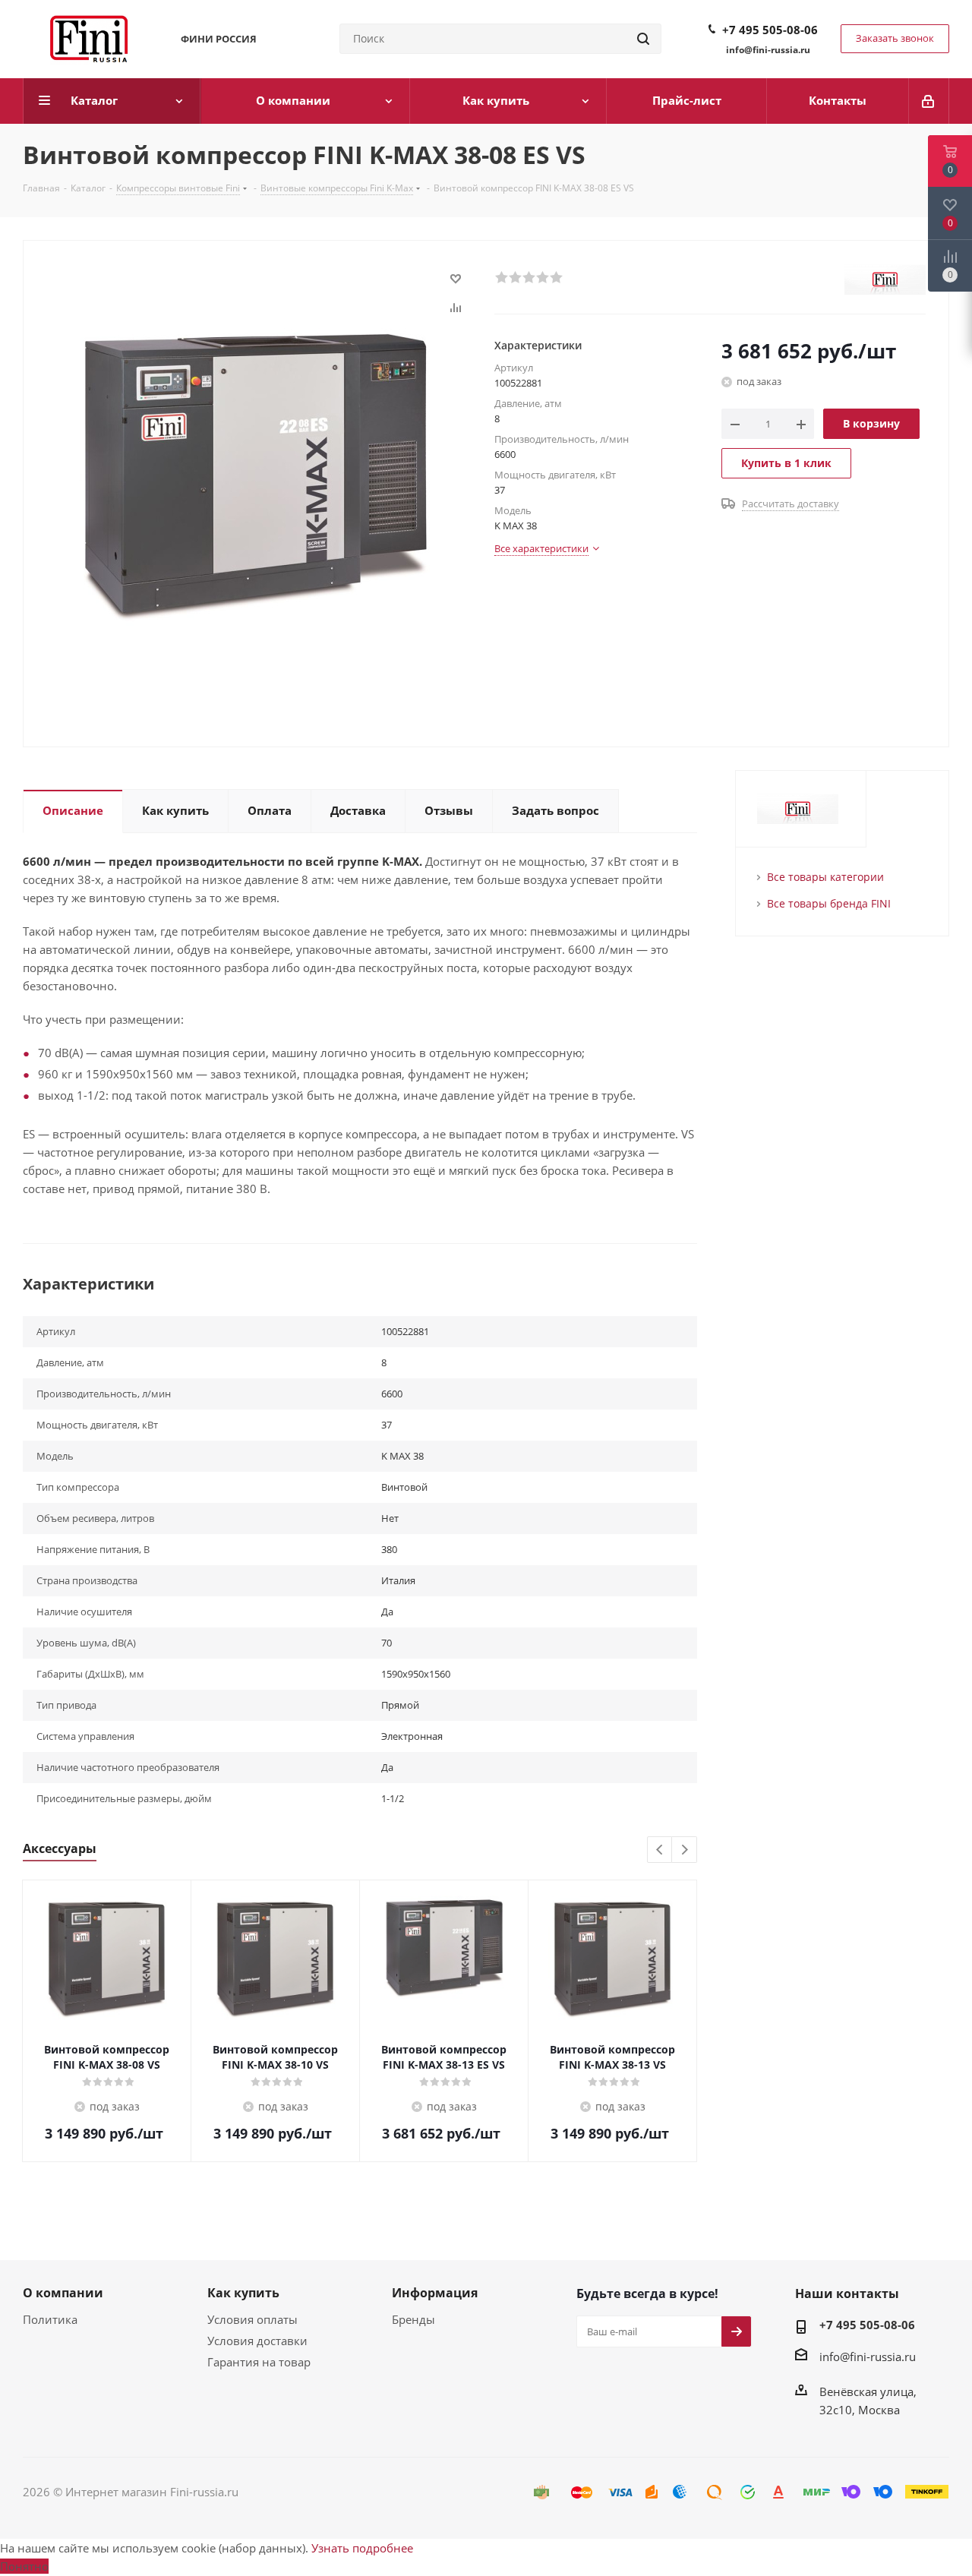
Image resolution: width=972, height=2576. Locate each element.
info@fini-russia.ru (868, 2357)
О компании (63, 2293)
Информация (435, 2293)
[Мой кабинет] (929, 101)
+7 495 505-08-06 (770, 30)
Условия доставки (257, 2341)
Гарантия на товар (259, 2362)
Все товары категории (825, 877)
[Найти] (643, 39)
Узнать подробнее (362, 2548)
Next (685, 1850)
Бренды (413, 2319)
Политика (50, 2319)
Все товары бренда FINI (829, 903)
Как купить (243, 2293)
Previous (660, 1850)
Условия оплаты (252, 2319)
